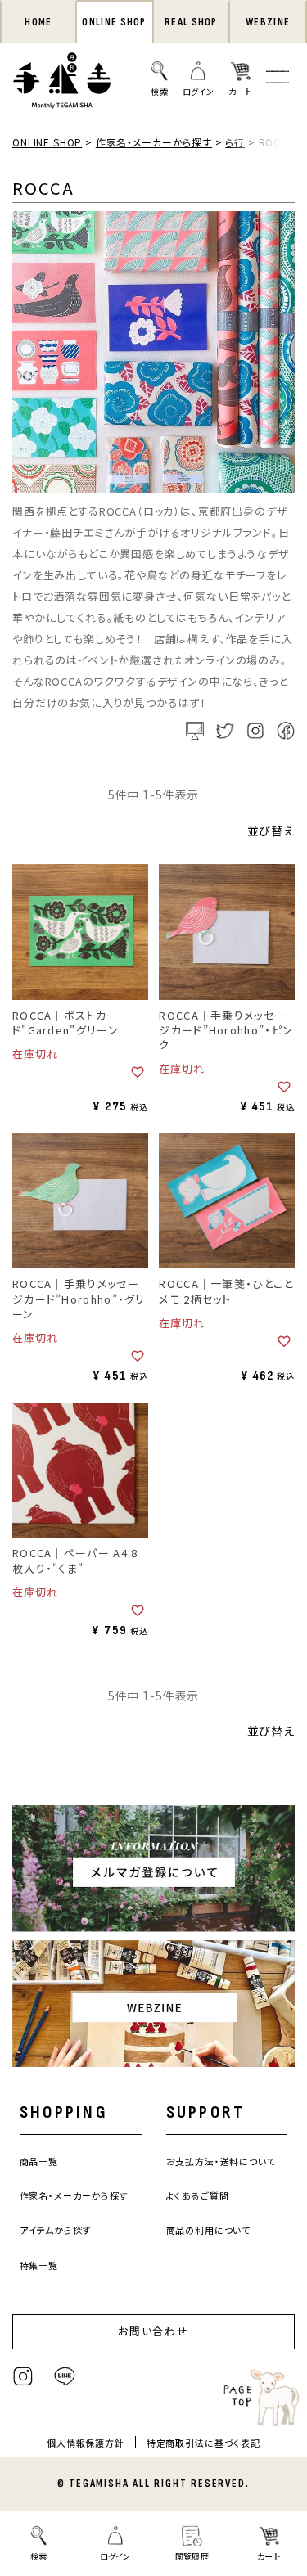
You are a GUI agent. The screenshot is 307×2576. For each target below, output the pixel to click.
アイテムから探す (56, 2230)
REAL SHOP (191, 22)
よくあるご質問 (198, 2195)
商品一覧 (39, 2161)
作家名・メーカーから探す (154, 142)
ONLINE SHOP (114, 22)
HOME (38, 22)
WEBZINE (268, 22)
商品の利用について (209, 2230)
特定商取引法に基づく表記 (203, 2443)
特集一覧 (39, 2265)
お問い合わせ (154, 2331)
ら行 (235, 142)
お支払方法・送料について (221, 2161)
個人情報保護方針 (86, 2443)
